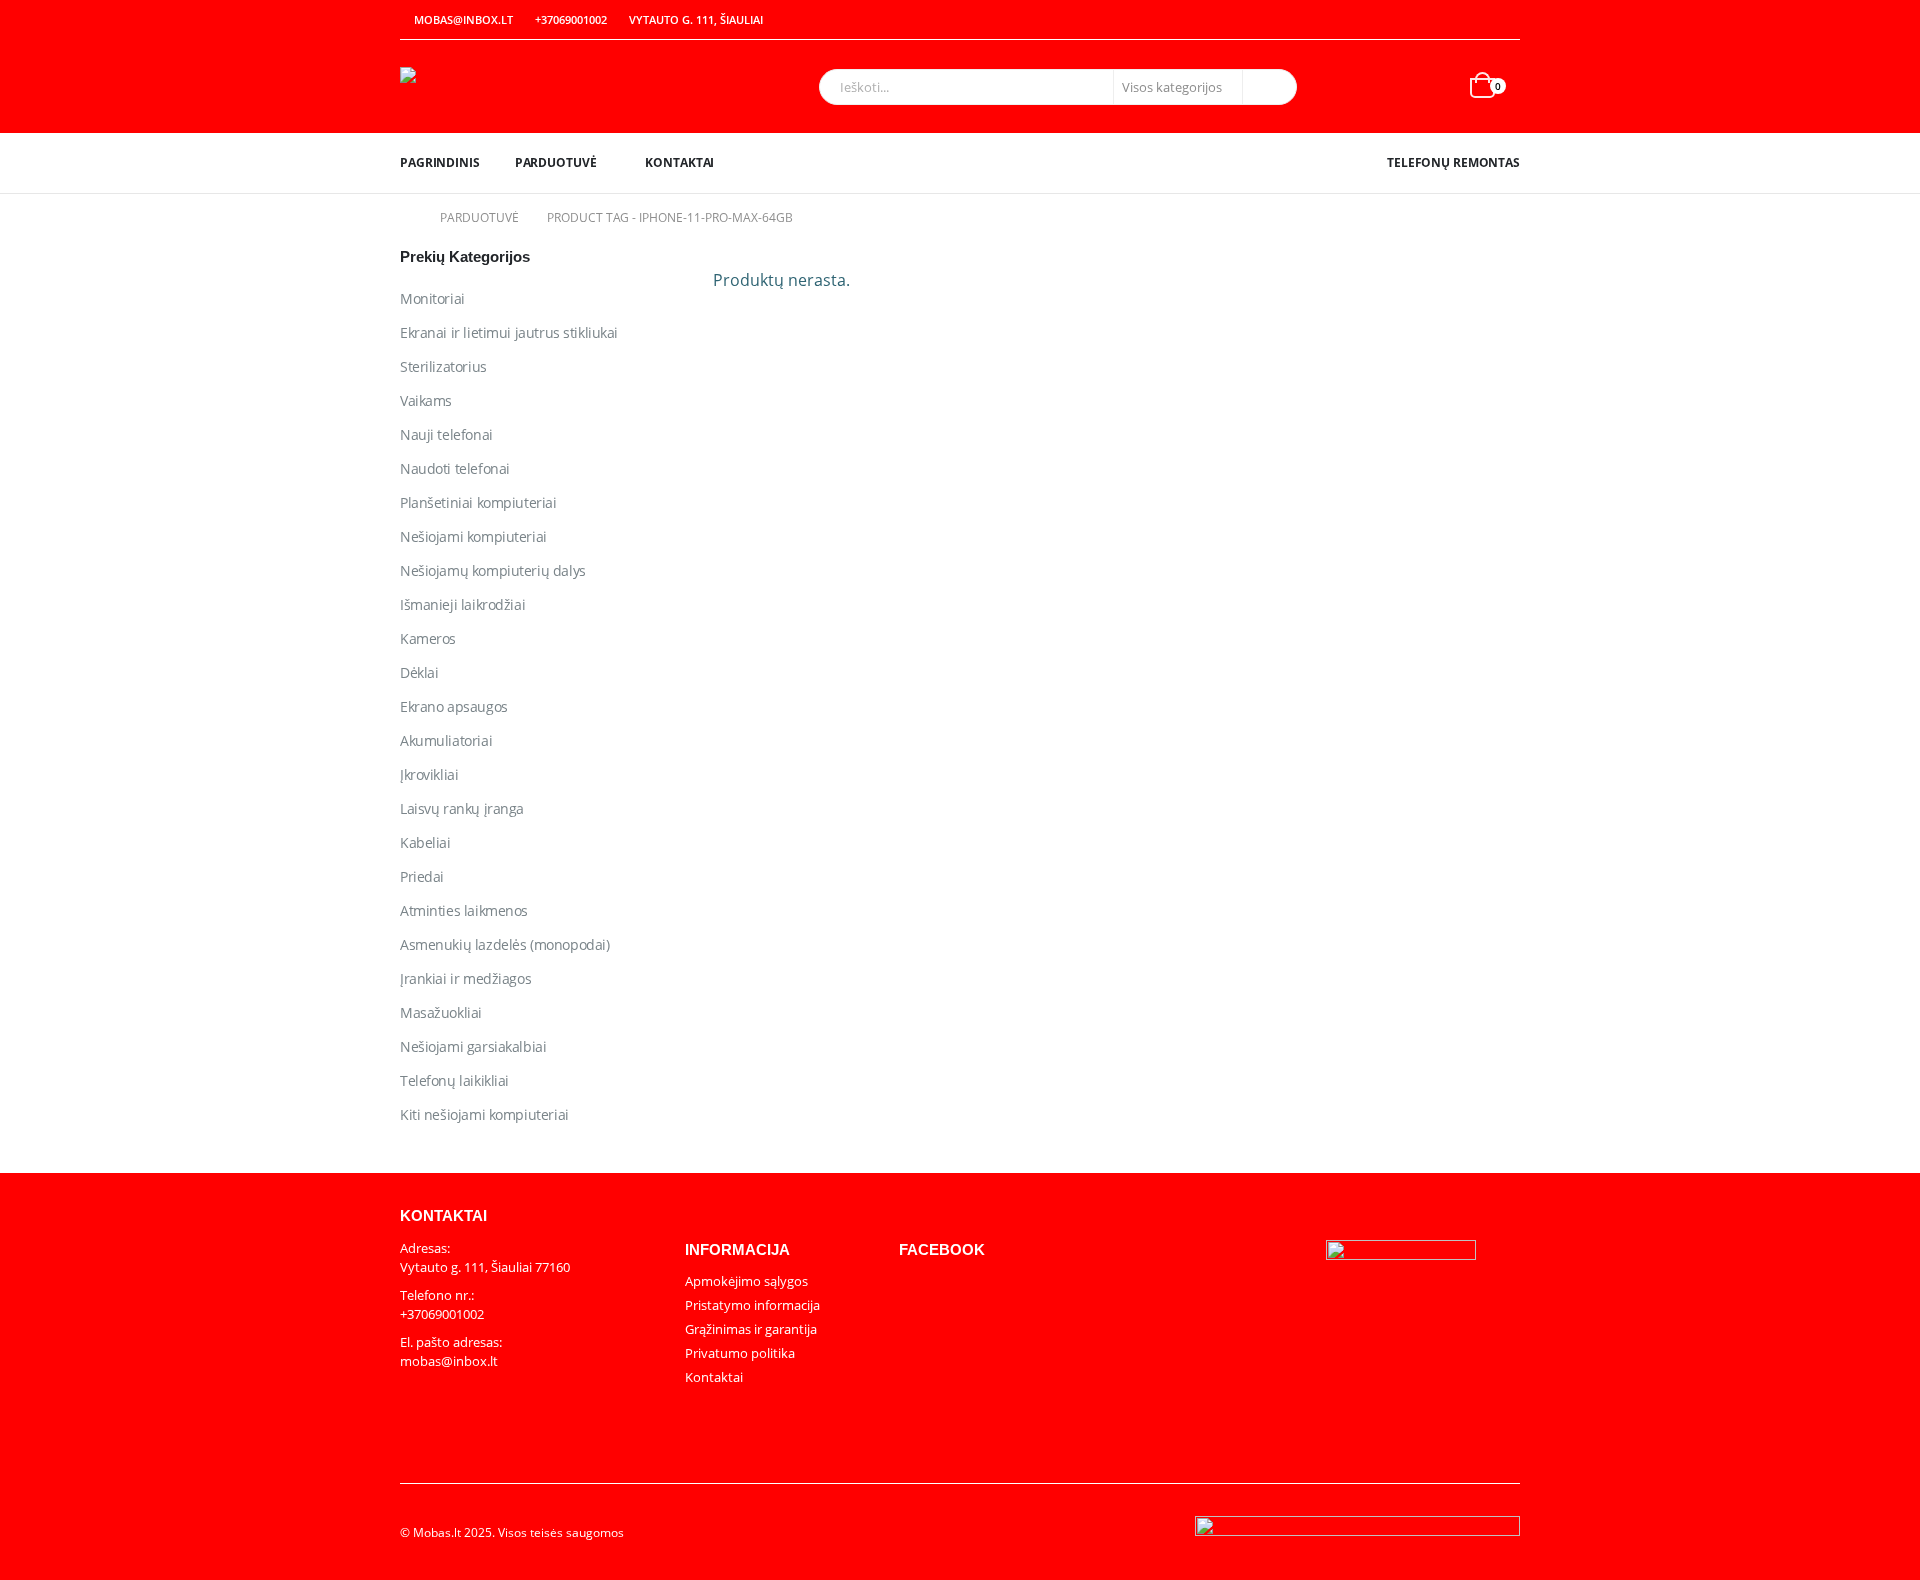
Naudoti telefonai (455, 468)
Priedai (422, 876)
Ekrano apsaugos (454, 706)
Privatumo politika (740, 1353)
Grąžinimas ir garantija (751, 1329)
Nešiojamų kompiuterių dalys (493, 570)
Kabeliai (425, 842)
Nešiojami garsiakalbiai (473, 1046)
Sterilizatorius (443, 366)
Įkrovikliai (429, 774)
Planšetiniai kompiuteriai (478, 502)
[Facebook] (1506, 20)
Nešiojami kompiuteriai (473, 536)
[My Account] (1462, 20)
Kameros (428, 638)
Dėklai (419, 672)
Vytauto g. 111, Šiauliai (696, 19)
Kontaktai (679, 162)
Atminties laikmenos (464, 910)
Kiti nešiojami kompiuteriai (484, 1114)
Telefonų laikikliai (454, 1080)
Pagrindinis (440, 162)
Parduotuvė (556, 162)
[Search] (1268, 87)
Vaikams (426, 400)
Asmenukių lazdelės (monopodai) (504, 944)
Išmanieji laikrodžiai (462, 604)
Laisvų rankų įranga (462, 808)
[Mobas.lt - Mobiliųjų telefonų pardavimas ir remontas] (525, 86)
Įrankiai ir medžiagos (465, 978)
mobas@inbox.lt (463, 19)
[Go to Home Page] (406, 218)
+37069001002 (571, 19)
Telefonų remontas (1453, 162)
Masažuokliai (441, 1012)
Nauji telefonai (446, 434)
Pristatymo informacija (752, 1305)
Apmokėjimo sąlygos (746, 1281)
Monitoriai (432, 298)
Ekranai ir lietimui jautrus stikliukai (509, 332)
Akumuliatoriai (446, 740)
